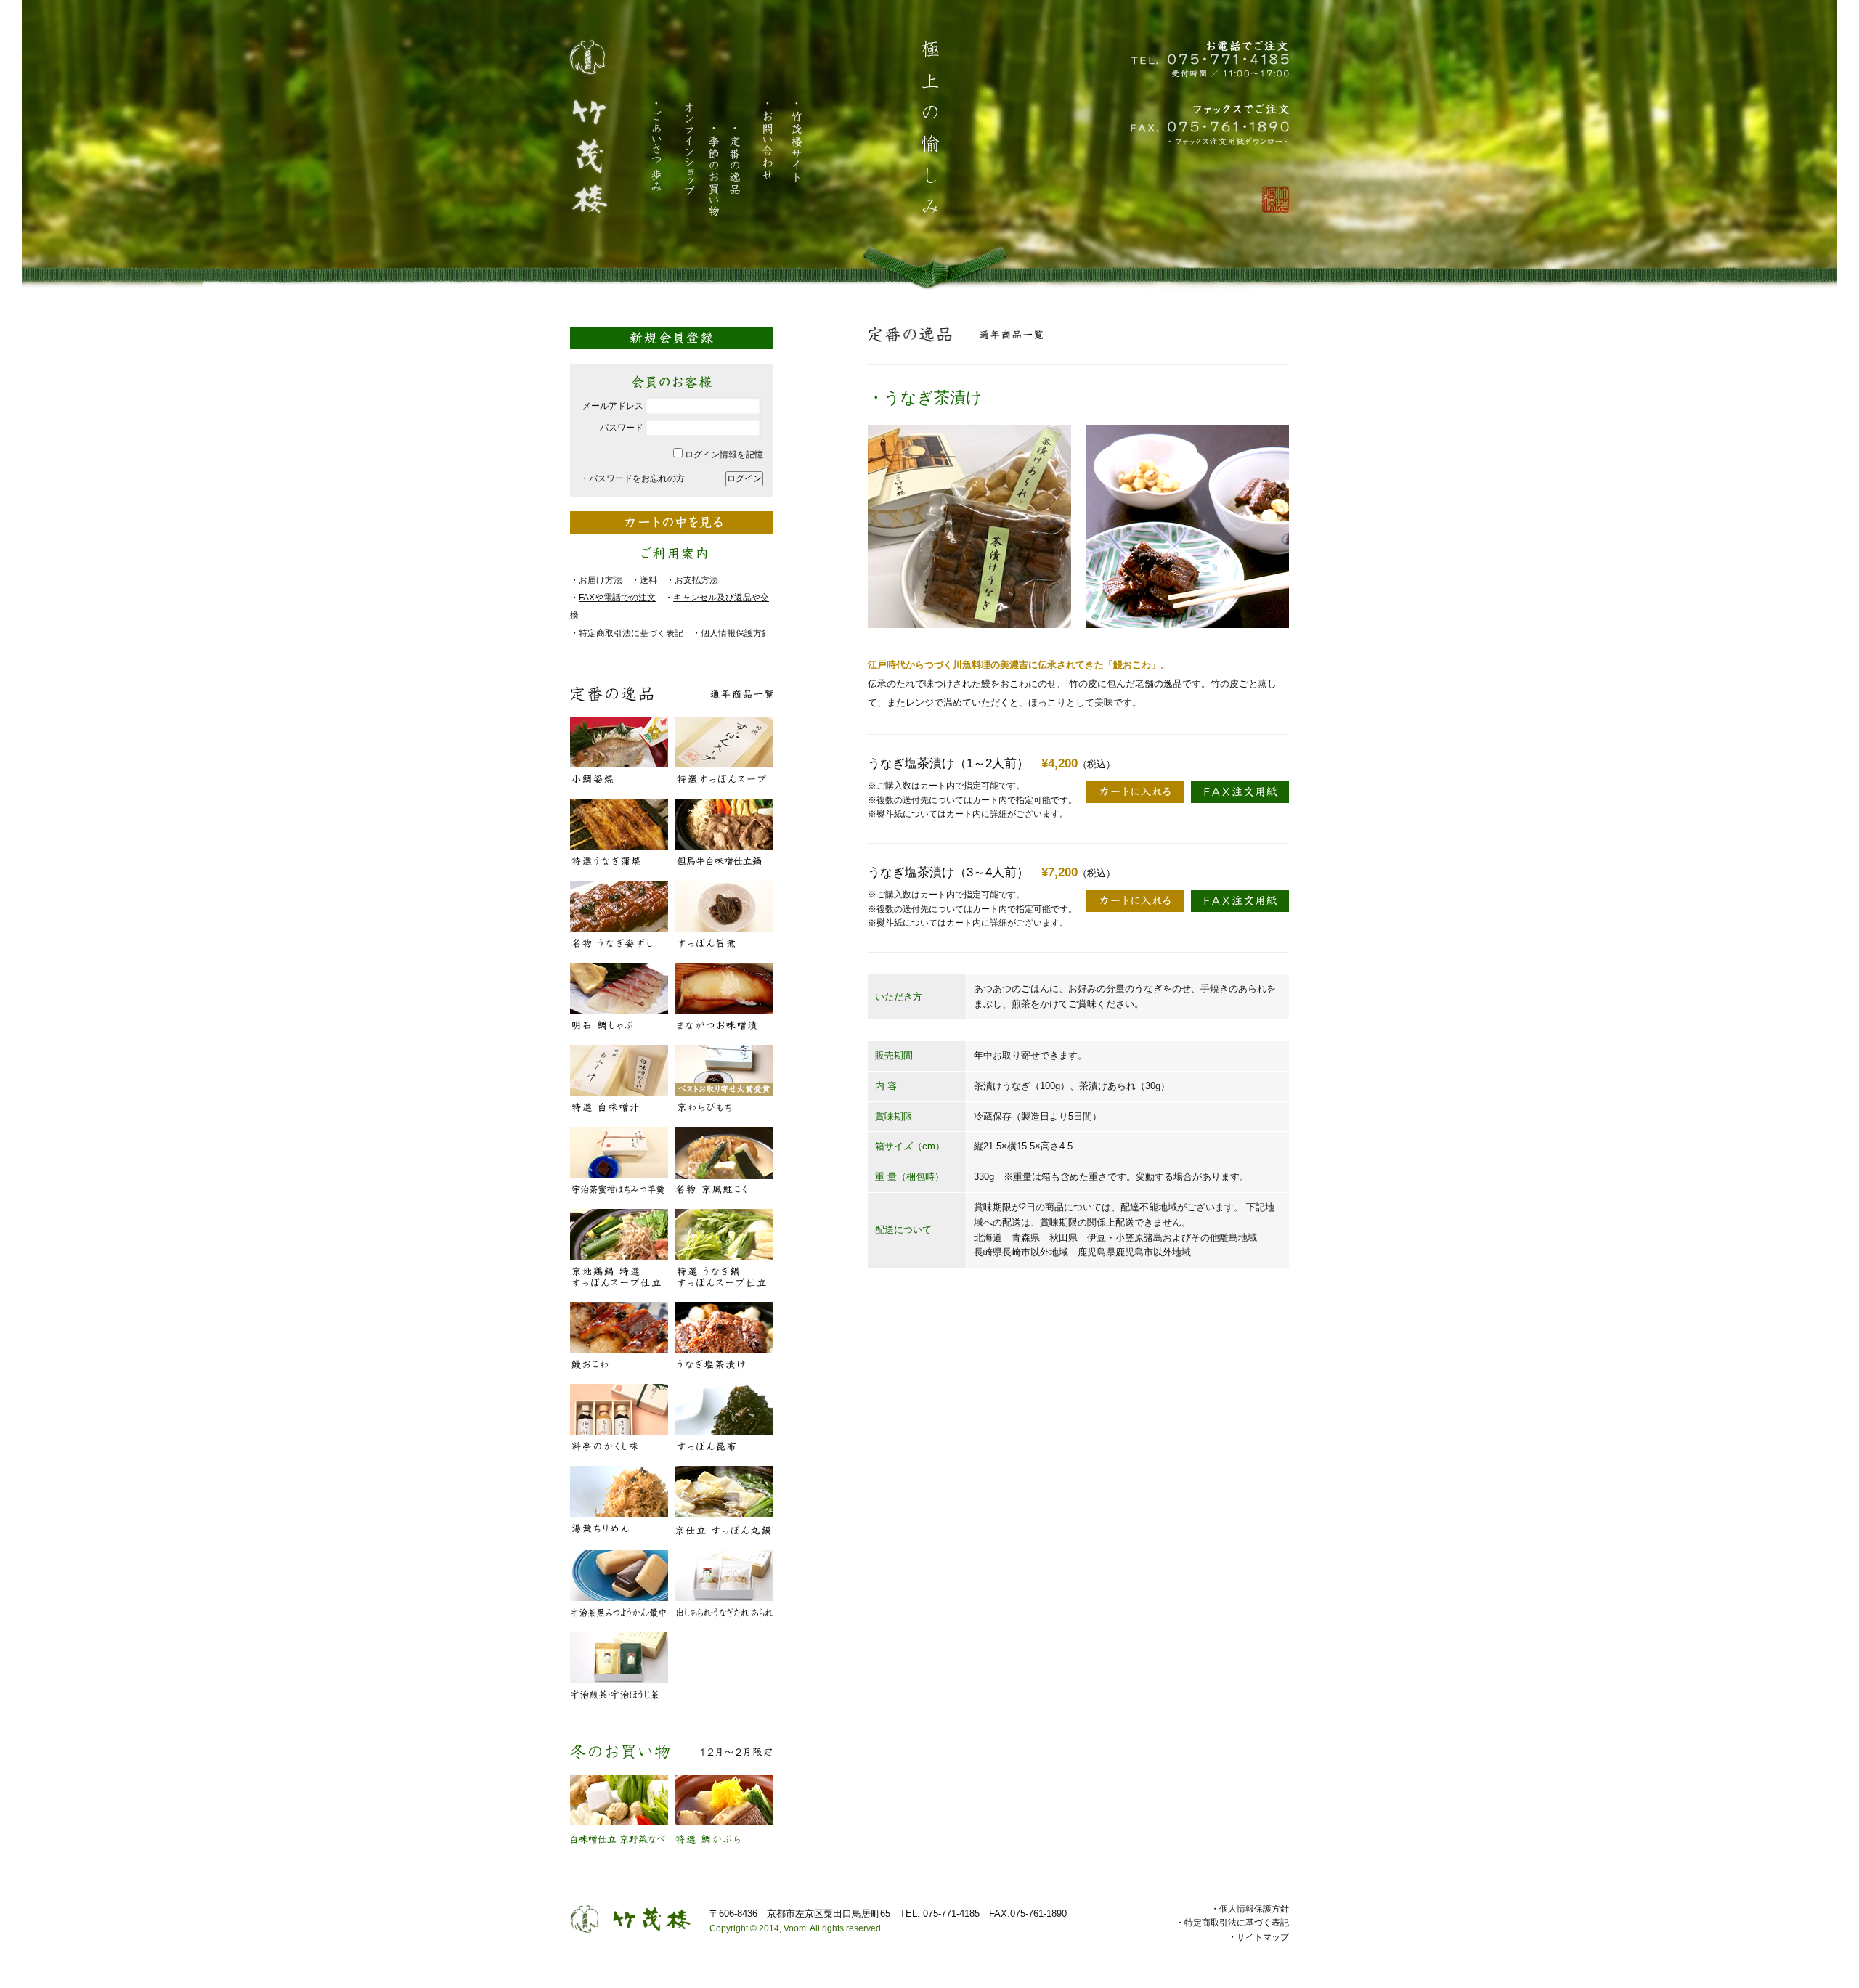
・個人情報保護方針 (1250, 1909)
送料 (648, 580)
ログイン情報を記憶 (723, 455)
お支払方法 (696, 580)
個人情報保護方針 (736, 633)
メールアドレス (613, 406)
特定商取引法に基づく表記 (631, 633)
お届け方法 (601, 580)
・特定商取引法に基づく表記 (1232, 1923)
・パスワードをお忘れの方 (632, 478)
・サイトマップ (1258, 1937)
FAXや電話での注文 (617, 598)
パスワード (622, 428)
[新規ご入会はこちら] (672, 332)
